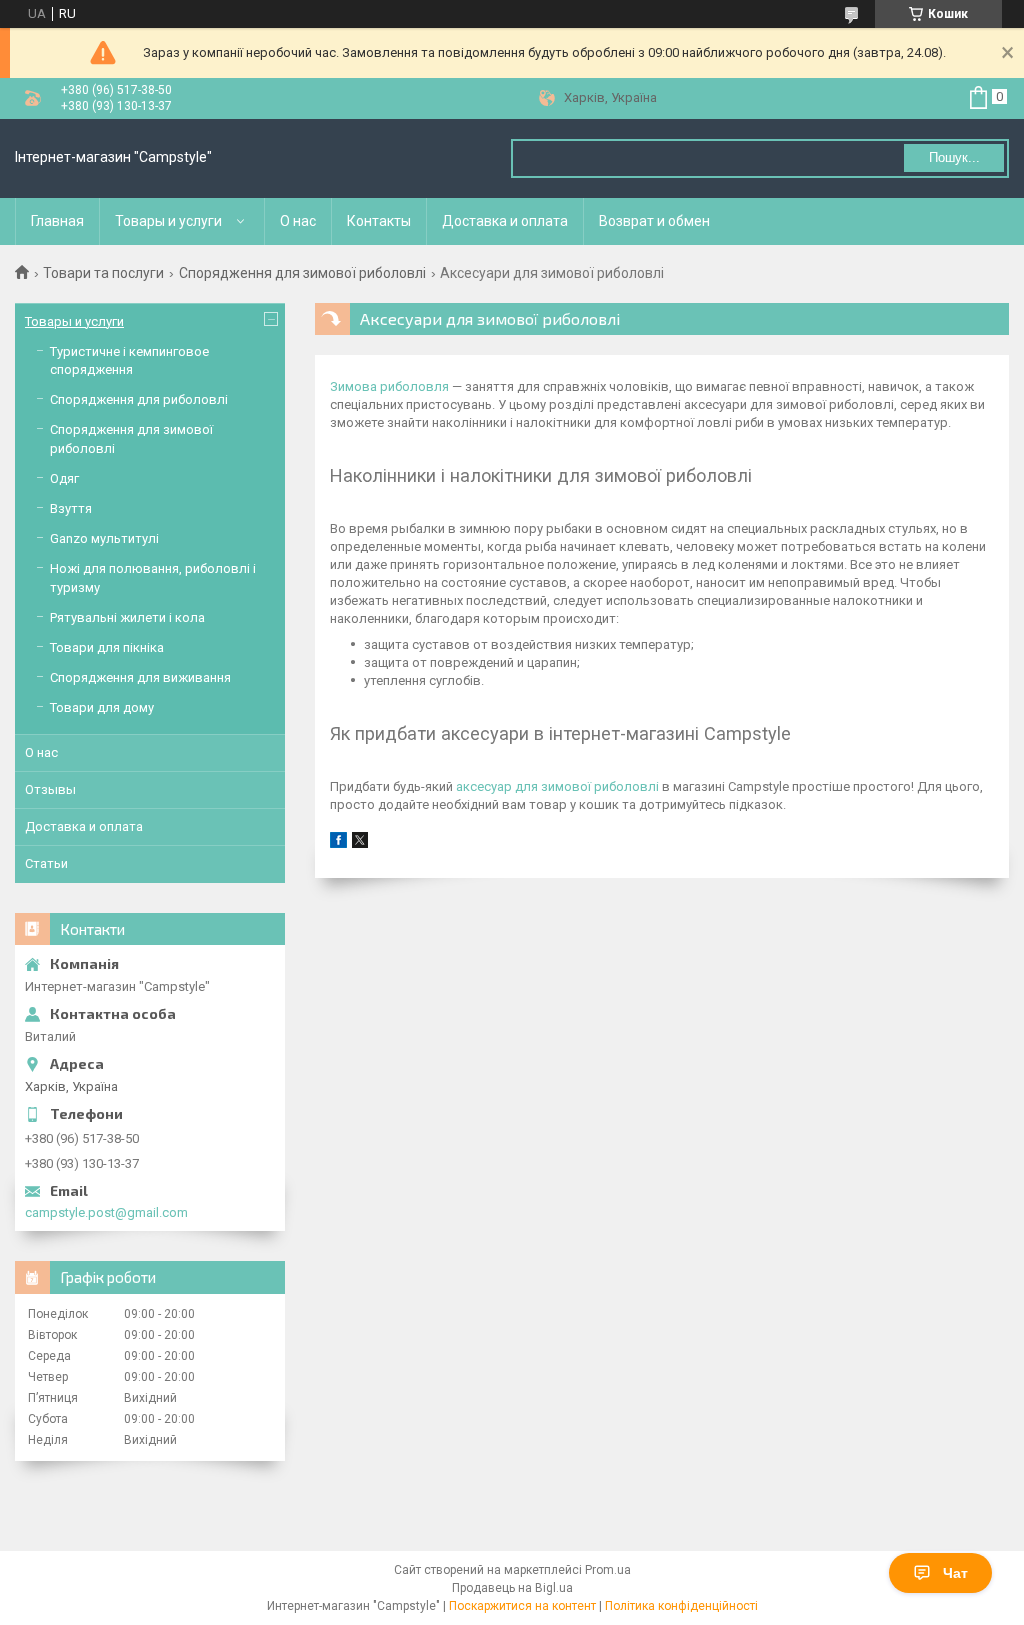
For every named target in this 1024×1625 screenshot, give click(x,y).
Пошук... (954, 157)
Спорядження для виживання (140, 677)
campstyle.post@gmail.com (106, 1212)
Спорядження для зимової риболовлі (302, 273)
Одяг (64, 478)
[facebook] (338, 843)
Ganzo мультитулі (104, 538)
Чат (955, 1573)
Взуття (71, 508)
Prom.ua (608, 1570)
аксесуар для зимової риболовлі (557, 786)
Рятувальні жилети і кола (127, 617)
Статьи (46, 863)
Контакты (379, 221)
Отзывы (50, 789)
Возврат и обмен (654, 221)
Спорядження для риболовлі (139, 399)
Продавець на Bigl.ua (512, 1588)
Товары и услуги (168, 221)
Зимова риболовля (389, 386)
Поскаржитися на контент (522, 1606)
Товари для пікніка (107, 647)
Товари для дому (102, 707)
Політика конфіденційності (681, 1606)
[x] (360, 843)
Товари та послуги (103, 273)
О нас (298, 221)
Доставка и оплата (505, 221)
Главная (57, 221)
